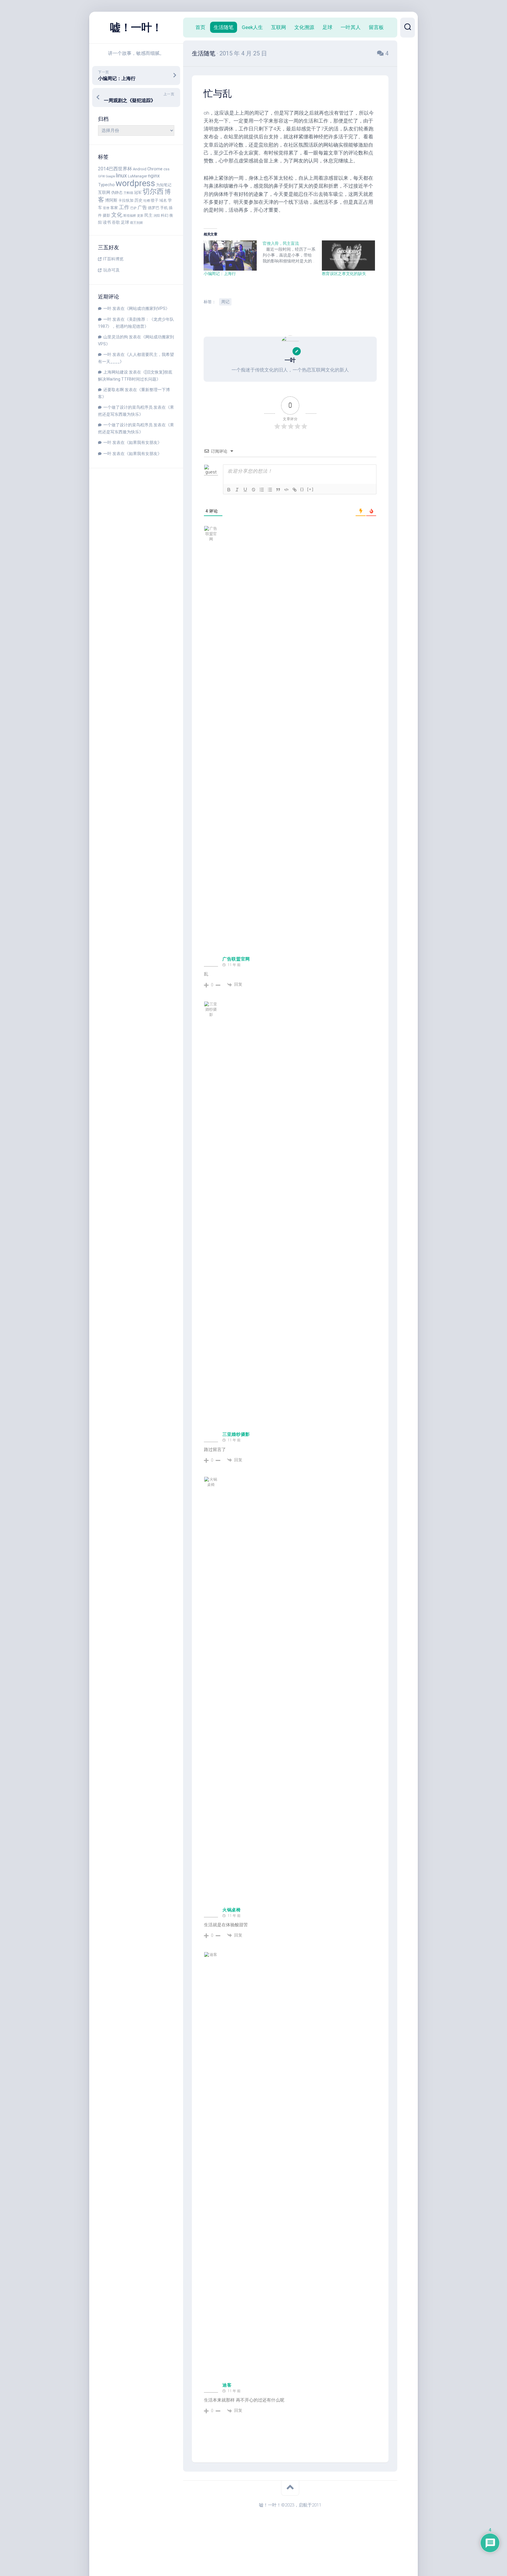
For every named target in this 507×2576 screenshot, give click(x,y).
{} (302, 489)
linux (121, 175)
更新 (140, 216)
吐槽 (147, 201)
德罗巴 (154, 208)
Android (140, 169)
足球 (125, 222)
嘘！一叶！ (136, 28)
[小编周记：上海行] (230, 256)
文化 (117, 215)
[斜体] (237, 490)
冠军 (138, 192)
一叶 (107, 308)
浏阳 (157, 216)
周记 (225, 302)
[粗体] (229, 490)
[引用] (278, 490)
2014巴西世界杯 (115, 169)
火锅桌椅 (232, 1910)
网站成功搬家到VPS (147, 308)
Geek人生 (252, 27)
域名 (163, 200)
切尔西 (153, 191)
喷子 (155, 200)
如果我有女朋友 (143, 442)
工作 (124, 207)
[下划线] (245, 490)
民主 (148, 215)
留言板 (376, 27)
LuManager (137, 176)
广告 (142, 207)
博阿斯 (111, 200)
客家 (114, 208)
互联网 (104, 192)
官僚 (106, 208)
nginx (154, 176)
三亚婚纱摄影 (236, 1434)
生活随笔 (224, 27)
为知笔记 (164, 185)
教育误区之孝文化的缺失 (344, 274)
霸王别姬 (136, 223)
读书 (107, 222)
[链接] (295, 490)
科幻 (165, 215)
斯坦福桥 (130, 216)
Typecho (106, 185)
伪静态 (117, 192)
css (167, 169)
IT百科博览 (113, 259)
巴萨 (133, 208)
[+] (310, 489)
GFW (101, 176)
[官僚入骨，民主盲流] (292, 252)
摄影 (107, 215)
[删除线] (253, 490)
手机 (164, 208)
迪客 (227, 2385)
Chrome (155, 169)
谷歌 (116, 222)
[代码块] (286, 490)
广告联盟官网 (236, 959)
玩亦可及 (111, 270)
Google (110, 176)
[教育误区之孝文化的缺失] (348, 256)
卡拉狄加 (126, 200)
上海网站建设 (116, 372)
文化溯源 (304, 27)
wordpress (135, 183)
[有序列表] (262, 490)
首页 (200, 27)
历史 (138, 200)
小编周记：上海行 (220, 274)
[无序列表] (270, 490)
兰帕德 (128, 193)
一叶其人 (351, 27)
